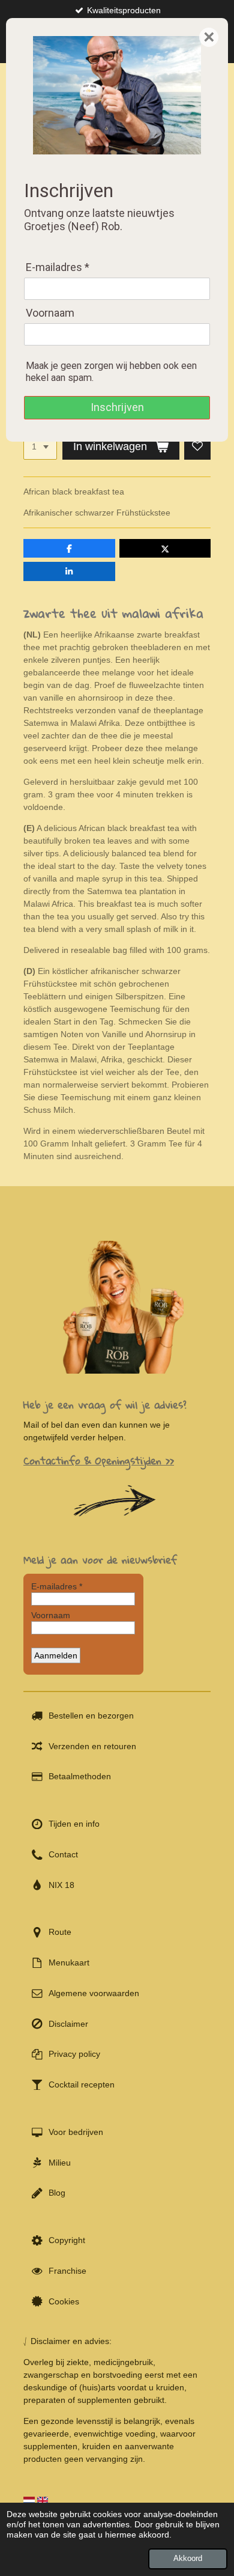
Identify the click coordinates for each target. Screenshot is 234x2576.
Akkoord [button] (188, 2559)
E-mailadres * (58, 267)
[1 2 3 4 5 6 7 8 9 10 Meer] (40, 447)
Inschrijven (117, 407)
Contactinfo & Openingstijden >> (99, 1460)
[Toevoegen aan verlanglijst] (197, 447)
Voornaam (50, 313)
